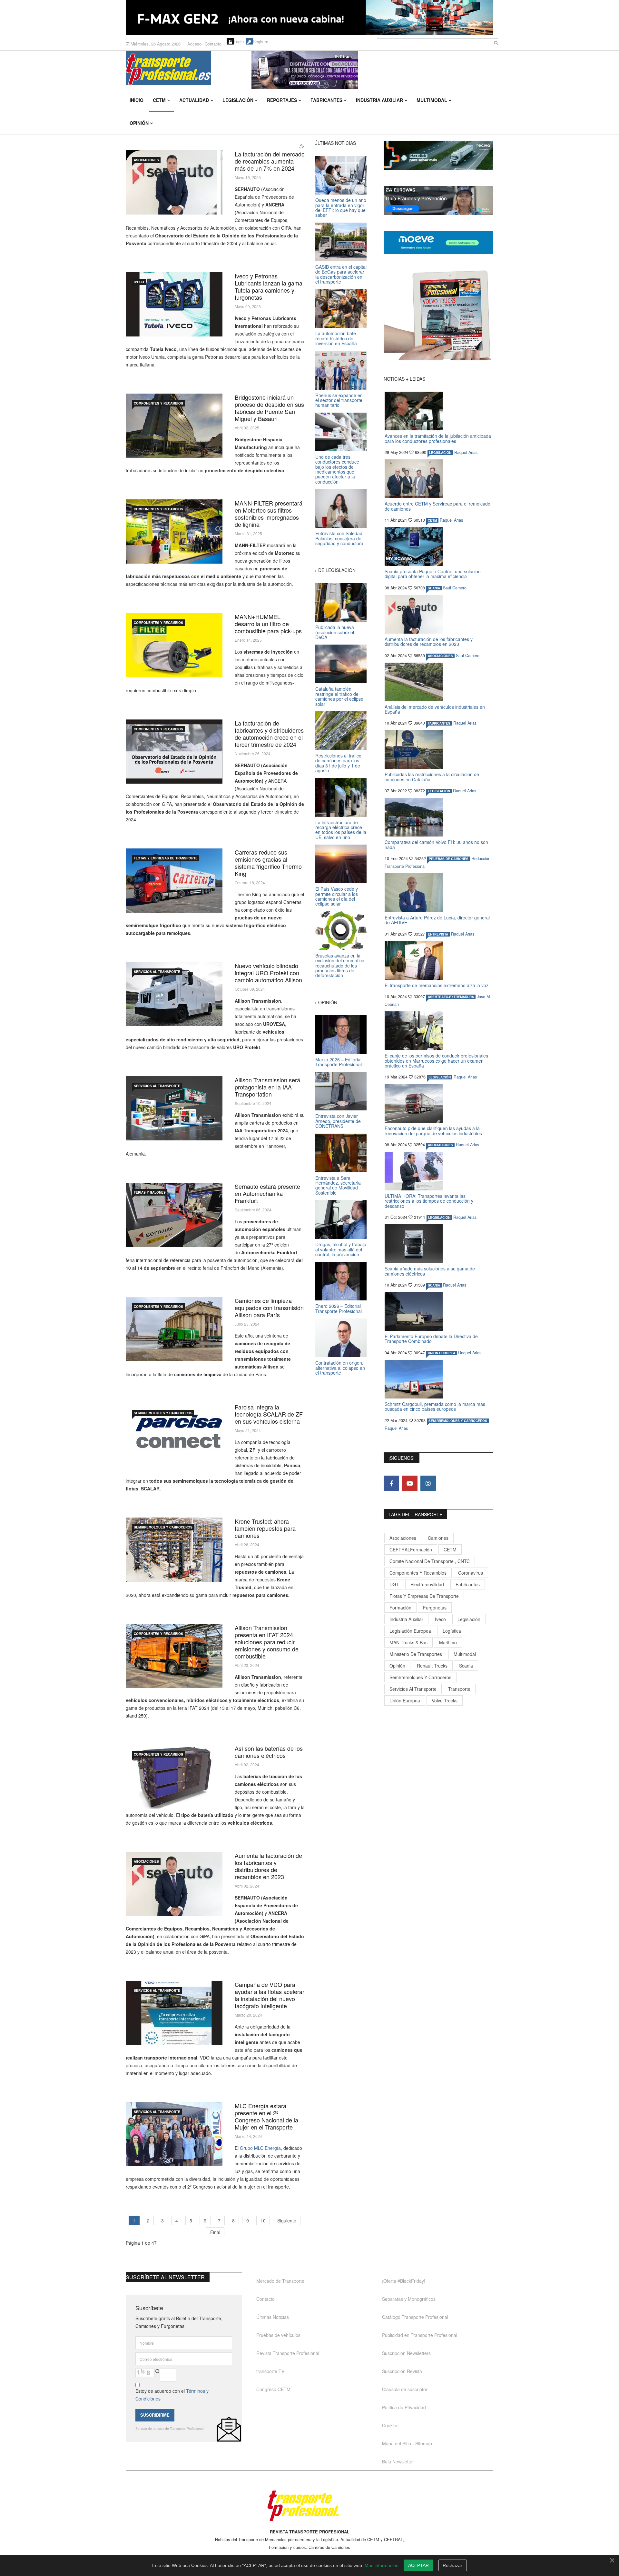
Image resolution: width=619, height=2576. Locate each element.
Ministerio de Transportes (416, 1654)
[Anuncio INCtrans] (372, 70)
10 (263, 2220)
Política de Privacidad (404, 2407)
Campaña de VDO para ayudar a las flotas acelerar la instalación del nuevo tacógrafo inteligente (270, 1995)
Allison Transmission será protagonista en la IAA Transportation (267, 1087)
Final (215, 2232)
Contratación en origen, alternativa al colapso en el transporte (340, 1368)
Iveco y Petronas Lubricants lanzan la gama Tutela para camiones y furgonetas (269, 286)
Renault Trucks (432, 1666)
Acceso (194, 44)
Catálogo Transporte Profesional (415, 2317)
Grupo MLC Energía (260, 2148)
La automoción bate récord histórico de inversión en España (336, 338)
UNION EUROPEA (442, 1353)
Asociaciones (403, 1538)
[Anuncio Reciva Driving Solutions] (438, 155)
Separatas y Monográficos (409, 2299)
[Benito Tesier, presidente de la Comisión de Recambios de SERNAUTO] (174, 182)
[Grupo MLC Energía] (174, 2134)
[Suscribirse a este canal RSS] (302, 146)
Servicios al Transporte (157, 972)
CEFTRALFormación (411, 1549)
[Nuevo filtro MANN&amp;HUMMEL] (174, 645)
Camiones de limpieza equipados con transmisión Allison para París (269, 1308)
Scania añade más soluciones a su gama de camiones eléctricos (430, 1271)
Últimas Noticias (273, 2317)
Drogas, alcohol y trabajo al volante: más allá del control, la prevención (341, 1249)
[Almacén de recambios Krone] (174, 1550)
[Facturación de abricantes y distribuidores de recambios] (174, 1884)
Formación (400, 1608)
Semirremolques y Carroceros (163, 1413)
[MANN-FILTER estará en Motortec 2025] (174, 531)
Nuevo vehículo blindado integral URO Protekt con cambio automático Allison (268, 973)
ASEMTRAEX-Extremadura (451, 997)
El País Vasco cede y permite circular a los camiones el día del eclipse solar (337, 896)
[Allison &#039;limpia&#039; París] (174, 1329)
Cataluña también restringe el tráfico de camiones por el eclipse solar (339, 696)
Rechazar (452, 2565)
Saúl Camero (455, 588)
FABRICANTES (439, 723)
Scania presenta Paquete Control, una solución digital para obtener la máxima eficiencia (433, 574)
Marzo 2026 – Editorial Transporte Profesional (339, 1062)
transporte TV (270, 2371)
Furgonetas (435, 1608)
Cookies (390, 2425)
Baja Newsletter (398, 2461)
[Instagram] (428, 1483)
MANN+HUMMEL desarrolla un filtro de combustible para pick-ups (268, 624)
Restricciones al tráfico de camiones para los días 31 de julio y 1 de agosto (338, 763)
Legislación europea (410, 1631)
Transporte (459, 1689)
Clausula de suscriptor (405, 2389)
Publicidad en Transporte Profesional (420, 2335)
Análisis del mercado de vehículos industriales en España (435, 709)
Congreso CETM (273, 2389)
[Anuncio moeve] (438, 242)
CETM (159, 100)
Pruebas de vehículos (278, 2335)
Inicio (137, 100)
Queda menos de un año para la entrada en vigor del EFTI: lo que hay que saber (341, 207)
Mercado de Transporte (280, 2281)
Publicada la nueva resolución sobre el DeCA (335, 632)
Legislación (238, 100)
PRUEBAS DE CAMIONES (449, 859)
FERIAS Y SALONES (150, 1192)
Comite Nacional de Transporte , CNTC (430, 1561)
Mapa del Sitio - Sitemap (407, 2443)
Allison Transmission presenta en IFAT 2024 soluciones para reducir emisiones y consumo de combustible (267, 1642)
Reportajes (282, 100)
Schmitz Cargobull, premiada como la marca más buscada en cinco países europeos (435, 1406)
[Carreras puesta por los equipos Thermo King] (174, 881)
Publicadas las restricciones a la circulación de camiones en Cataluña (432, 777)
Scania (466, 1666)
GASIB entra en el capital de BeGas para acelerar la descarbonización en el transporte (341, 274)
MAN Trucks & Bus (408, 1642)
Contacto (213, 44)
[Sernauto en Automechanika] (174, 1215)
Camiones (438, 1538)
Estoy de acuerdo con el (172, 2395)
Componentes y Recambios (158, 403)
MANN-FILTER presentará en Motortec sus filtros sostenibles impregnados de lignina (269, 514)
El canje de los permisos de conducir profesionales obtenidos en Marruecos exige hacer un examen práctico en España (436, 1061)
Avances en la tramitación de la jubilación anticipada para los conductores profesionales (438, 438)
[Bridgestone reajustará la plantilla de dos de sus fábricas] (174, 426)
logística (452, 1631)
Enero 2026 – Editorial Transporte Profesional (339, 1308)
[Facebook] (391, 1483)
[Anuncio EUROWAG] (438, 200)
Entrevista (438, 934)
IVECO (139, 282)
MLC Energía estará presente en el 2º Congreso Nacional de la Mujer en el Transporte (266, 2116)
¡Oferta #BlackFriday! (404, 2281)
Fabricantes (326, 100)
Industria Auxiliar (379, 100)
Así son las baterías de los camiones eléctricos (269, 1752)
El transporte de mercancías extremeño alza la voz (437, 985)
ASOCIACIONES (146, 160)
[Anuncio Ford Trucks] (309, 18)
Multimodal (432, 100)
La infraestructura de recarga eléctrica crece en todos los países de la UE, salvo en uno (341, 830)
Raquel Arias (466, 452)
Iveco (440, 1619)
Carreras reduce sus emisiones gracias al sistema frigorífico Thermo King (268, 863)
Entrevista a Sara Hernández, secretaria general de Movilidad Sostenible (338, 1185)
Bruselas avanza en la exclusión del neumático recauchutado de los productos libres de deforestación (340, 966)
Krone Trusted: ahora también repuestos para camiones (265, 1528)
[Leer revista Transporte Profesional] (438, 315)
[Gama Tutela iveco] (174, 304)
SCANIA (434, 588)
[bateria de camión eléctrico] (174, 1777)
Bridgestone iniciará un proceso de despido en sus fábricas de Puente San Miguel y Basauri (269, 408)
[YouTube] (410, 1483)
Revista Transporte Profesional (288, 2353)
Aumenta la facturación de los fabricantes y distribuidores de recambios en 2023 (268, 1866)
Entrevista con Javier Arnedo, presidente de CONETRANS (338, 1121)
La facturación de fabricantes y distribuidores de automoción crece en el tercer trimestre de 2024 (269, 734)
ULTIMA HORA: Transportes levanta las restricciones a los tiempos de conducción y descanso (429, 1201)
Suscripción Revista (402, 2371)
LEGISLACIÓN (440, 453)
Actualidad (194, 100)
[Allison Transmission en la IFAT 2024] (174, 1656)
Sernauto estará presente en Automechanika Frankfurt (267, 1193)
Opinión (139, 123)
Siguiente (287, 2220)
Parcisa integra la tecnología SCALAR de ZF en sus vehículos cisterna (269, 1414)
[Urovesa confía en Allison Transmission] (174, 994)
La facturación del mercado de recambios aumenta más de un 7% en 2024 (270, 161)
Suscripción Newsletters (406, 2353)
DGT (394, 1584)
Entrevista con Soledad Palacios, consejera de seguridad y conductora (339, 538)
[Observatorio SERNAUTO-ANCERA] (174, 752)
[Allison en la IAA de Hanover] (174, 1108)
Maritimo (448, 1642)
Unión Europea (405, 1700)
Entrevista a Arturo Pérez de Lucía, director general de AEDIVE (437, 920)
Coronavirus (471, 1573)
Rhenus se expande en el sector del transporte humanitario (339, 400)
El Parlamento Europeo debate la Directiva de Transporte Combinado (431, 1339)
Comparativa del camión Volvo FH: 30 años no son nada (436, 844)
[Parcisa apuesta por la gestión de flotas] (174, 1435)
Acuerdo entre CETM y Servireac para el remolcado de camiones (437, 506)
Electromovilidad (427, 1584)
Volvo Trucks (445, 1700)
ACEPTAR (418, 2565)
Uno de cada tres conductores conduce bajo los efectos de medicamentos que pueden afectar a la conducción (337, 469)
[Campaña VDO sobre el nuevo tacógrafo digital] (174, 2013)
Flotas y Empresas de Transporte (166, 858)
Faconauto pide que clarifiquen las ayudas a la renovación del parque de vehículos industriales (433, 1131)
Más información (382, 2565)
